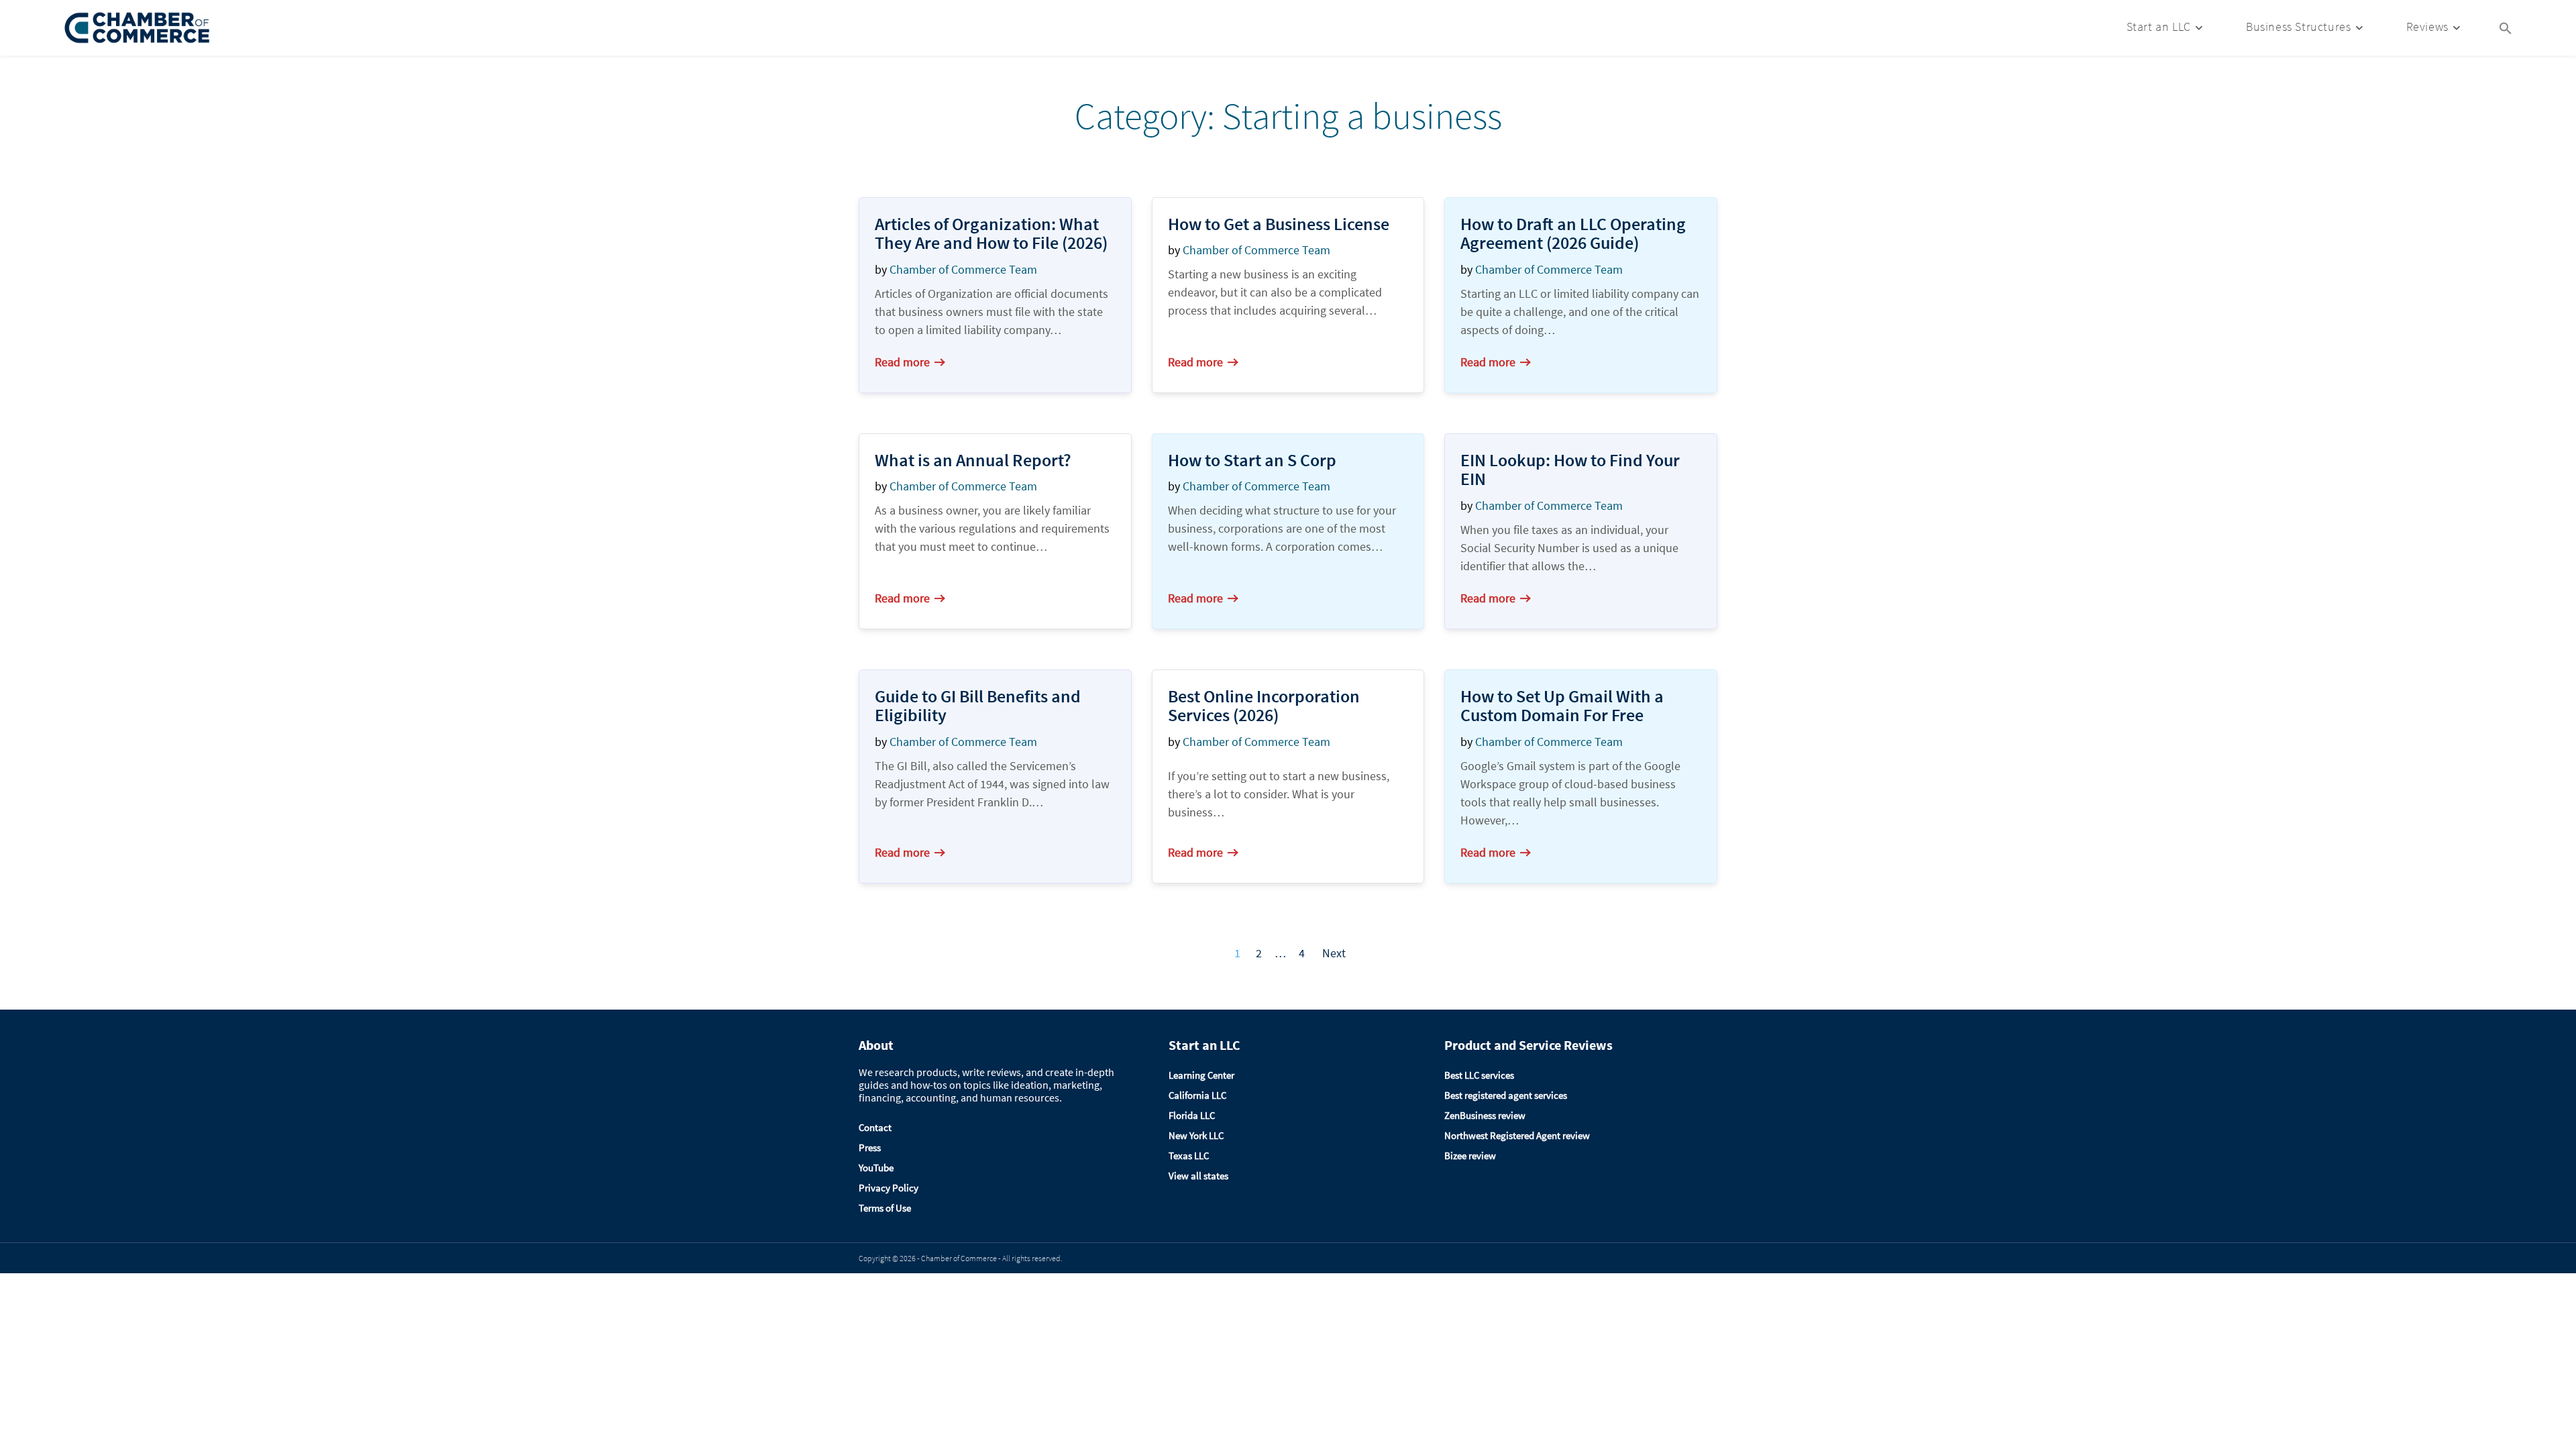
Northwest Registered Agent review (1517, 1135)
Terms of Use (885, 1208)
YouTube (876, 1168)
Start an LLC (2159, 26)
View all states (1198, 1176)
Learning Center (1201, 1075)
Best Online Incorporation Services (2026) (1264, 706)
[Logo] (138, 28)
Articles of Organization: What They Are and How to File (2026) (991, 233)
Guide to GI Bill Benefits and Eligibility (978, 706)
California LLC (1197, 1095)
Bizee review (1470, 1156)
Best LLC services (1479, 1075)
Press (870, 1147)
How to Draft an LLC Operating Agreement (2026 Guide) (1573, 233)
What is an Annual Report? (973, 460)
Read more (902, 362)
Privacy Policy (889, 1188)
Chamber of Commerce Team (963, 269)
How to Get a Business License (1279, 224)
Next (1334, 953)
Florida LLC (1192, 1115)
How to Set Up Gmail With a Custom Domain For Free (1562, 706)
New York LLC (1196, 1135)
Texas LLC (1189, 1156)
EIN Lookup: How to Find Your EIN (1570, 470)
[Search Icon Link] (2506, 27)
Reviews (2427, 26)
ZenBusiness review (1485, 1115)
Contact (875, 1127)
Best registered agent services (1506, 1095)
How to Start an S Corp (1252, 460)
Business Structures (2298, 26)
